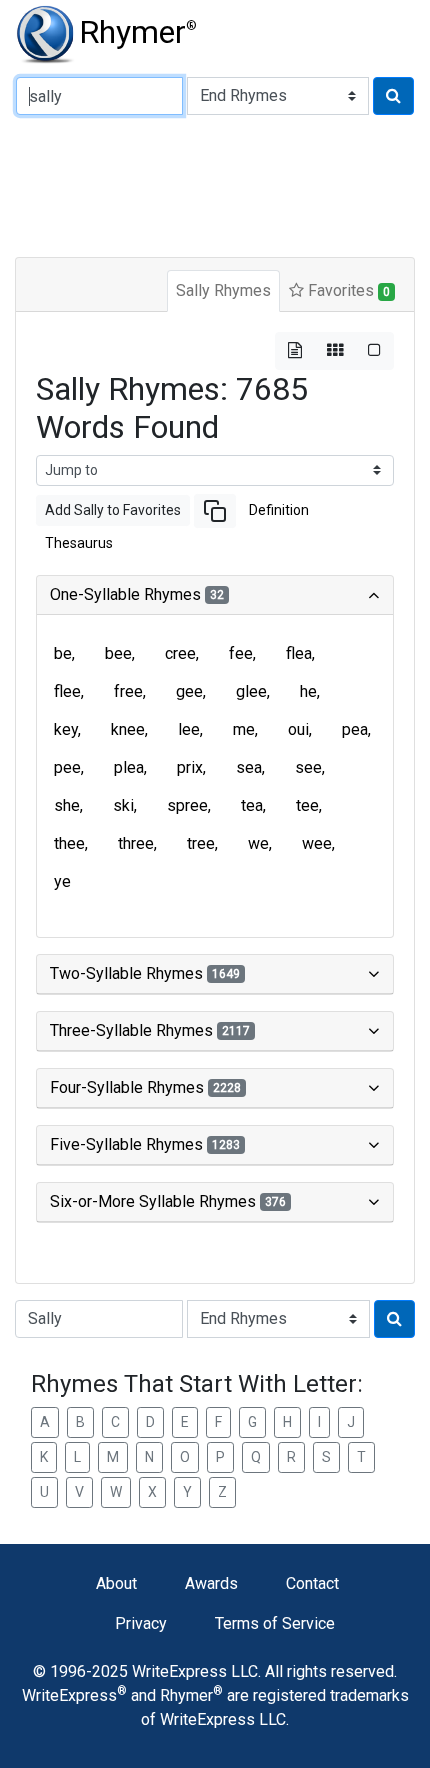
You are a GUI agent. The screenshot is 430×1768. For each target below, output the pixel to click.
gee (189, 691)
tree (201, 843)
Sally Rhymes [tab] (223, 290)
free (128, 691)
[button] (215, 511)
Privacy (141, 1623)
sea (249, 767)
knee (128, 729)
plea (129, 767)
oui (298, 729)
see (308, 767)
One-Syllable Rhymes (137, 594)
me (244, 729)
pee (67, 767)
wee (317, 843)
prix (190, 767)
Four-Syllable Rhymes (145, 1087)
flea (299, 653)
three (136, 843)
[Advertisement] (215, 184)
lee (189, 729)
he (308, 691)
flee (67, 691)
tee (307, 805)
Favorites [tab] (347, 290)
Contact (312, 1583)
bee (118, 653)
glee (251, 691)
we (258, 843)
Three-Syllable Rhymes (150, 1030)
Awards (211, 1583)
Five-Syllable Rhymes (145, 1144)
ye (62, 881)
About (116, 1583)
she (67, 805)
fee (241, 653)
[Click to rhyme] (393, 96)
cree (180, 653)
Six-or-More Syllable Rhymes (168, 1201)
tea (252, 805)
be (63, 653)
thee (69, 843)
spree (187, 805)
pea (355, 729)
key (66, 729)
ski (123, 805)
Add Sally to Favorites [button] (113, 510)
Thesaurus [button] (79, 543)
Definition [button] (279, 510)
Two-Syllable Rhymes (145, 973)
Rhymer (138, 32)
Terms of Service (275, 1623)
